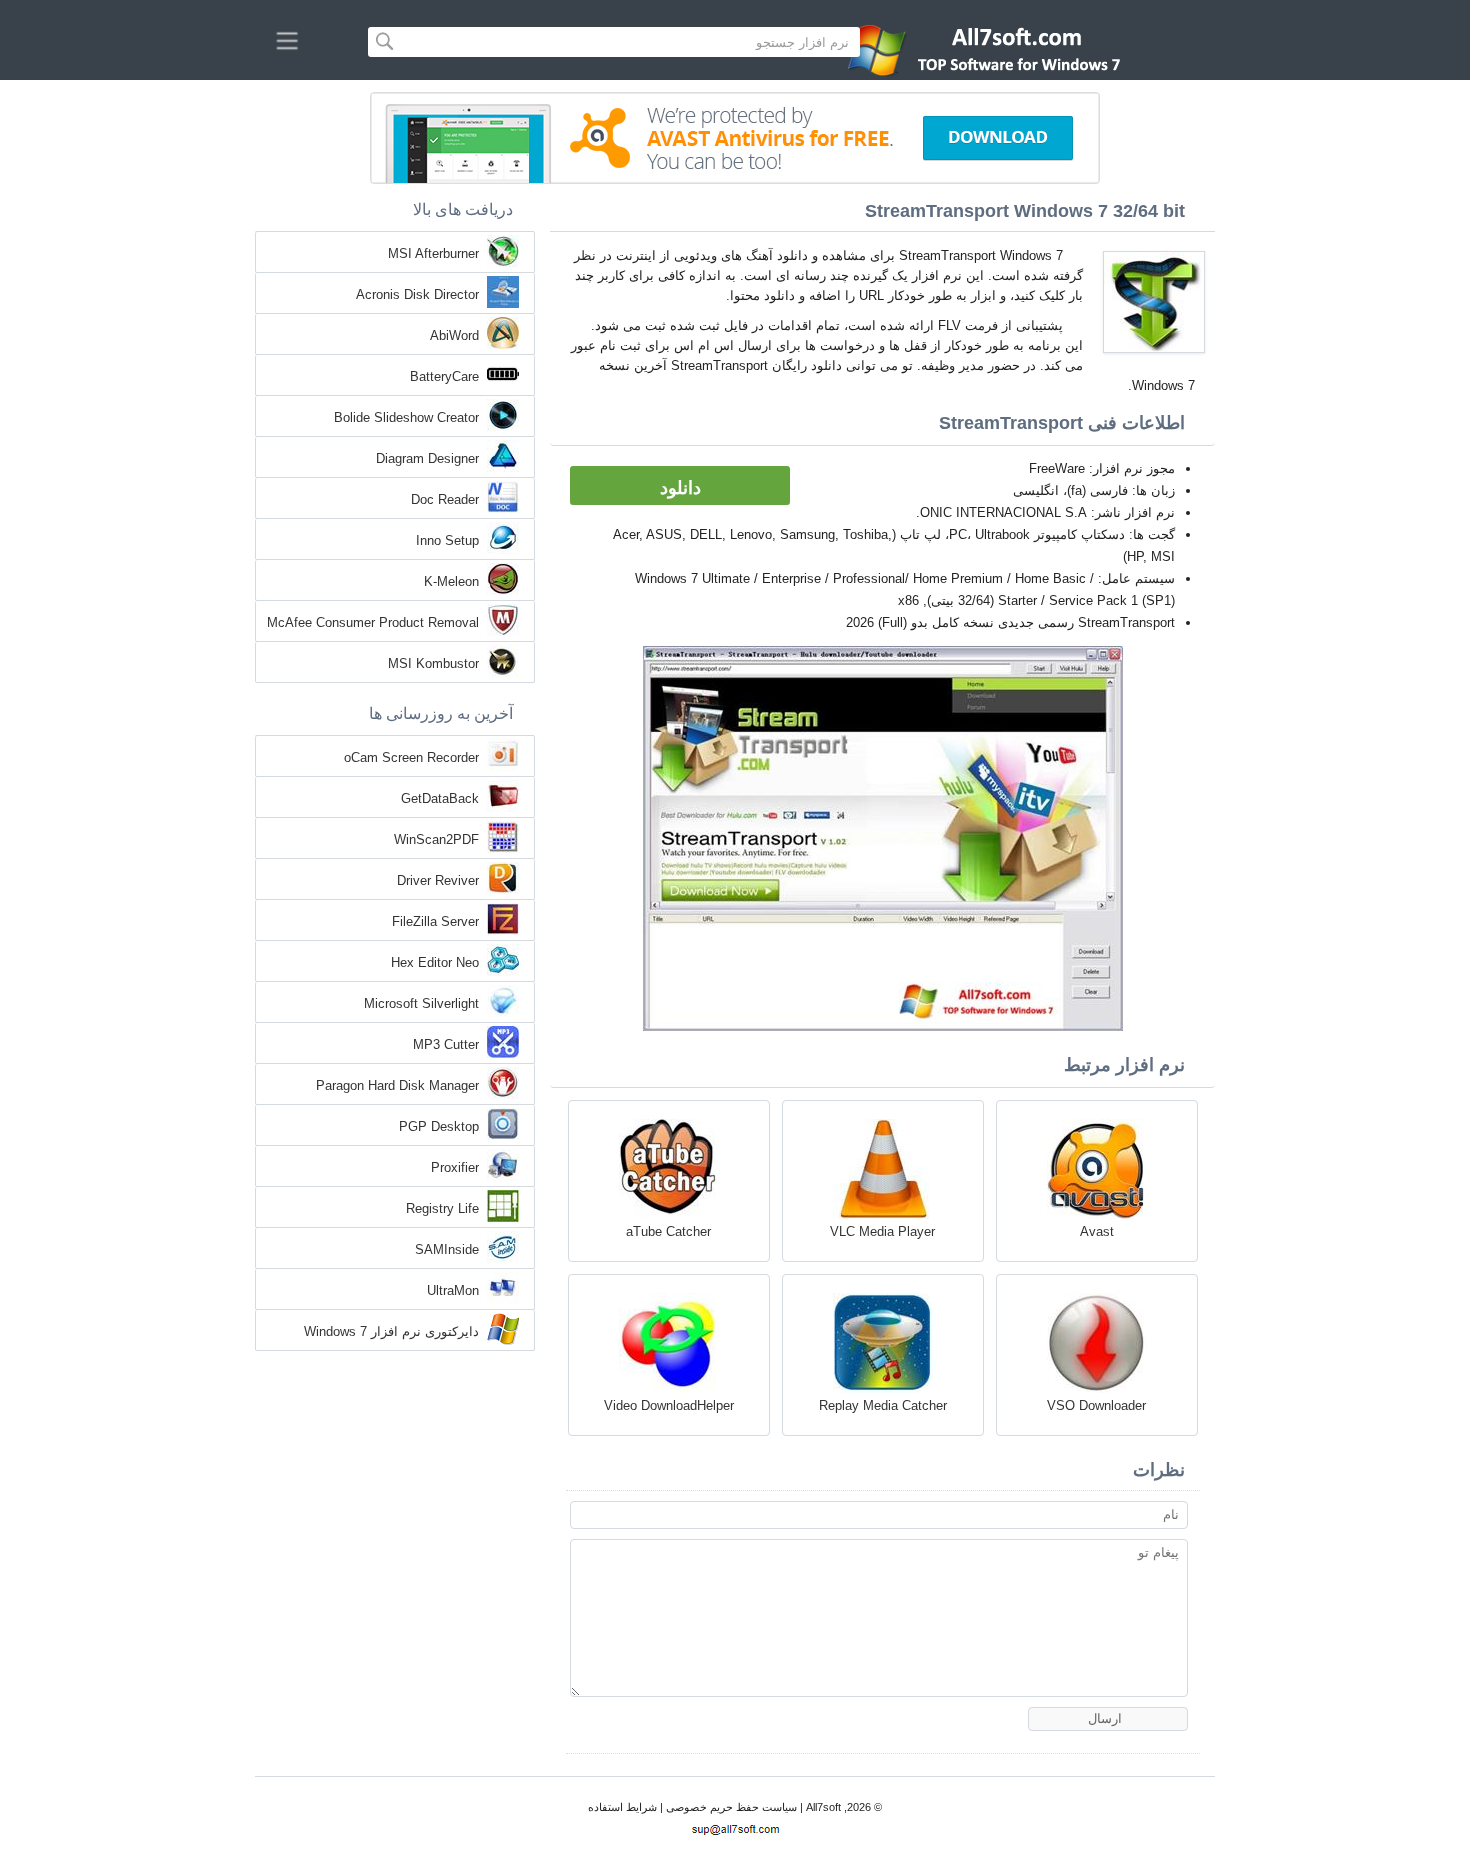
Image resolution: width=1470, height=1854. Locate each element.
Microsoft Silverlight (421, 1003)
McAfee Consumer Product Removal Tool (373, 624)
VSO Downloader (1096, 1405)
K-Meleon (451, 581)
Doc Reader (445, 499)
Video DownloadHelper (669, 1405)
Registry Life (442, 1208)
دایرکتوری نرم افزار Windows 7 (391, 1331)
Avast (1097, 1231)
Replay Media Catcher (883, 1405)
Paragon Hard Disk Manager (397, 1085)
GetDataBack (440, 798)
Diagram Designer (427, 458)
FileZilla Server (435, 921)
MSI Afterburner (433, 253)
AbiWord (454, 335)
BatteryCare (444, 376)
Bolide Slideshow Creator (406, 417)
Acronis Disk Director (417, 294)
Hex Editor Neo (435, 962)
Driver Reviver (438, 880)
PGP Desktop (439, 1126)
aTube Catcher (668, 1231)
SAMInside (447, 1249)
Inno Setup (447, 540)
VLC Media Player (882, 1231)
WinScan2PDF (436, 839)
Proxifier (455, 1167)
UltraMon (453, 1290)
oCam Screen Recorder (411, 757)
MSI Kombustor (433, 663)
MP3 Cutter (446, 1044)
